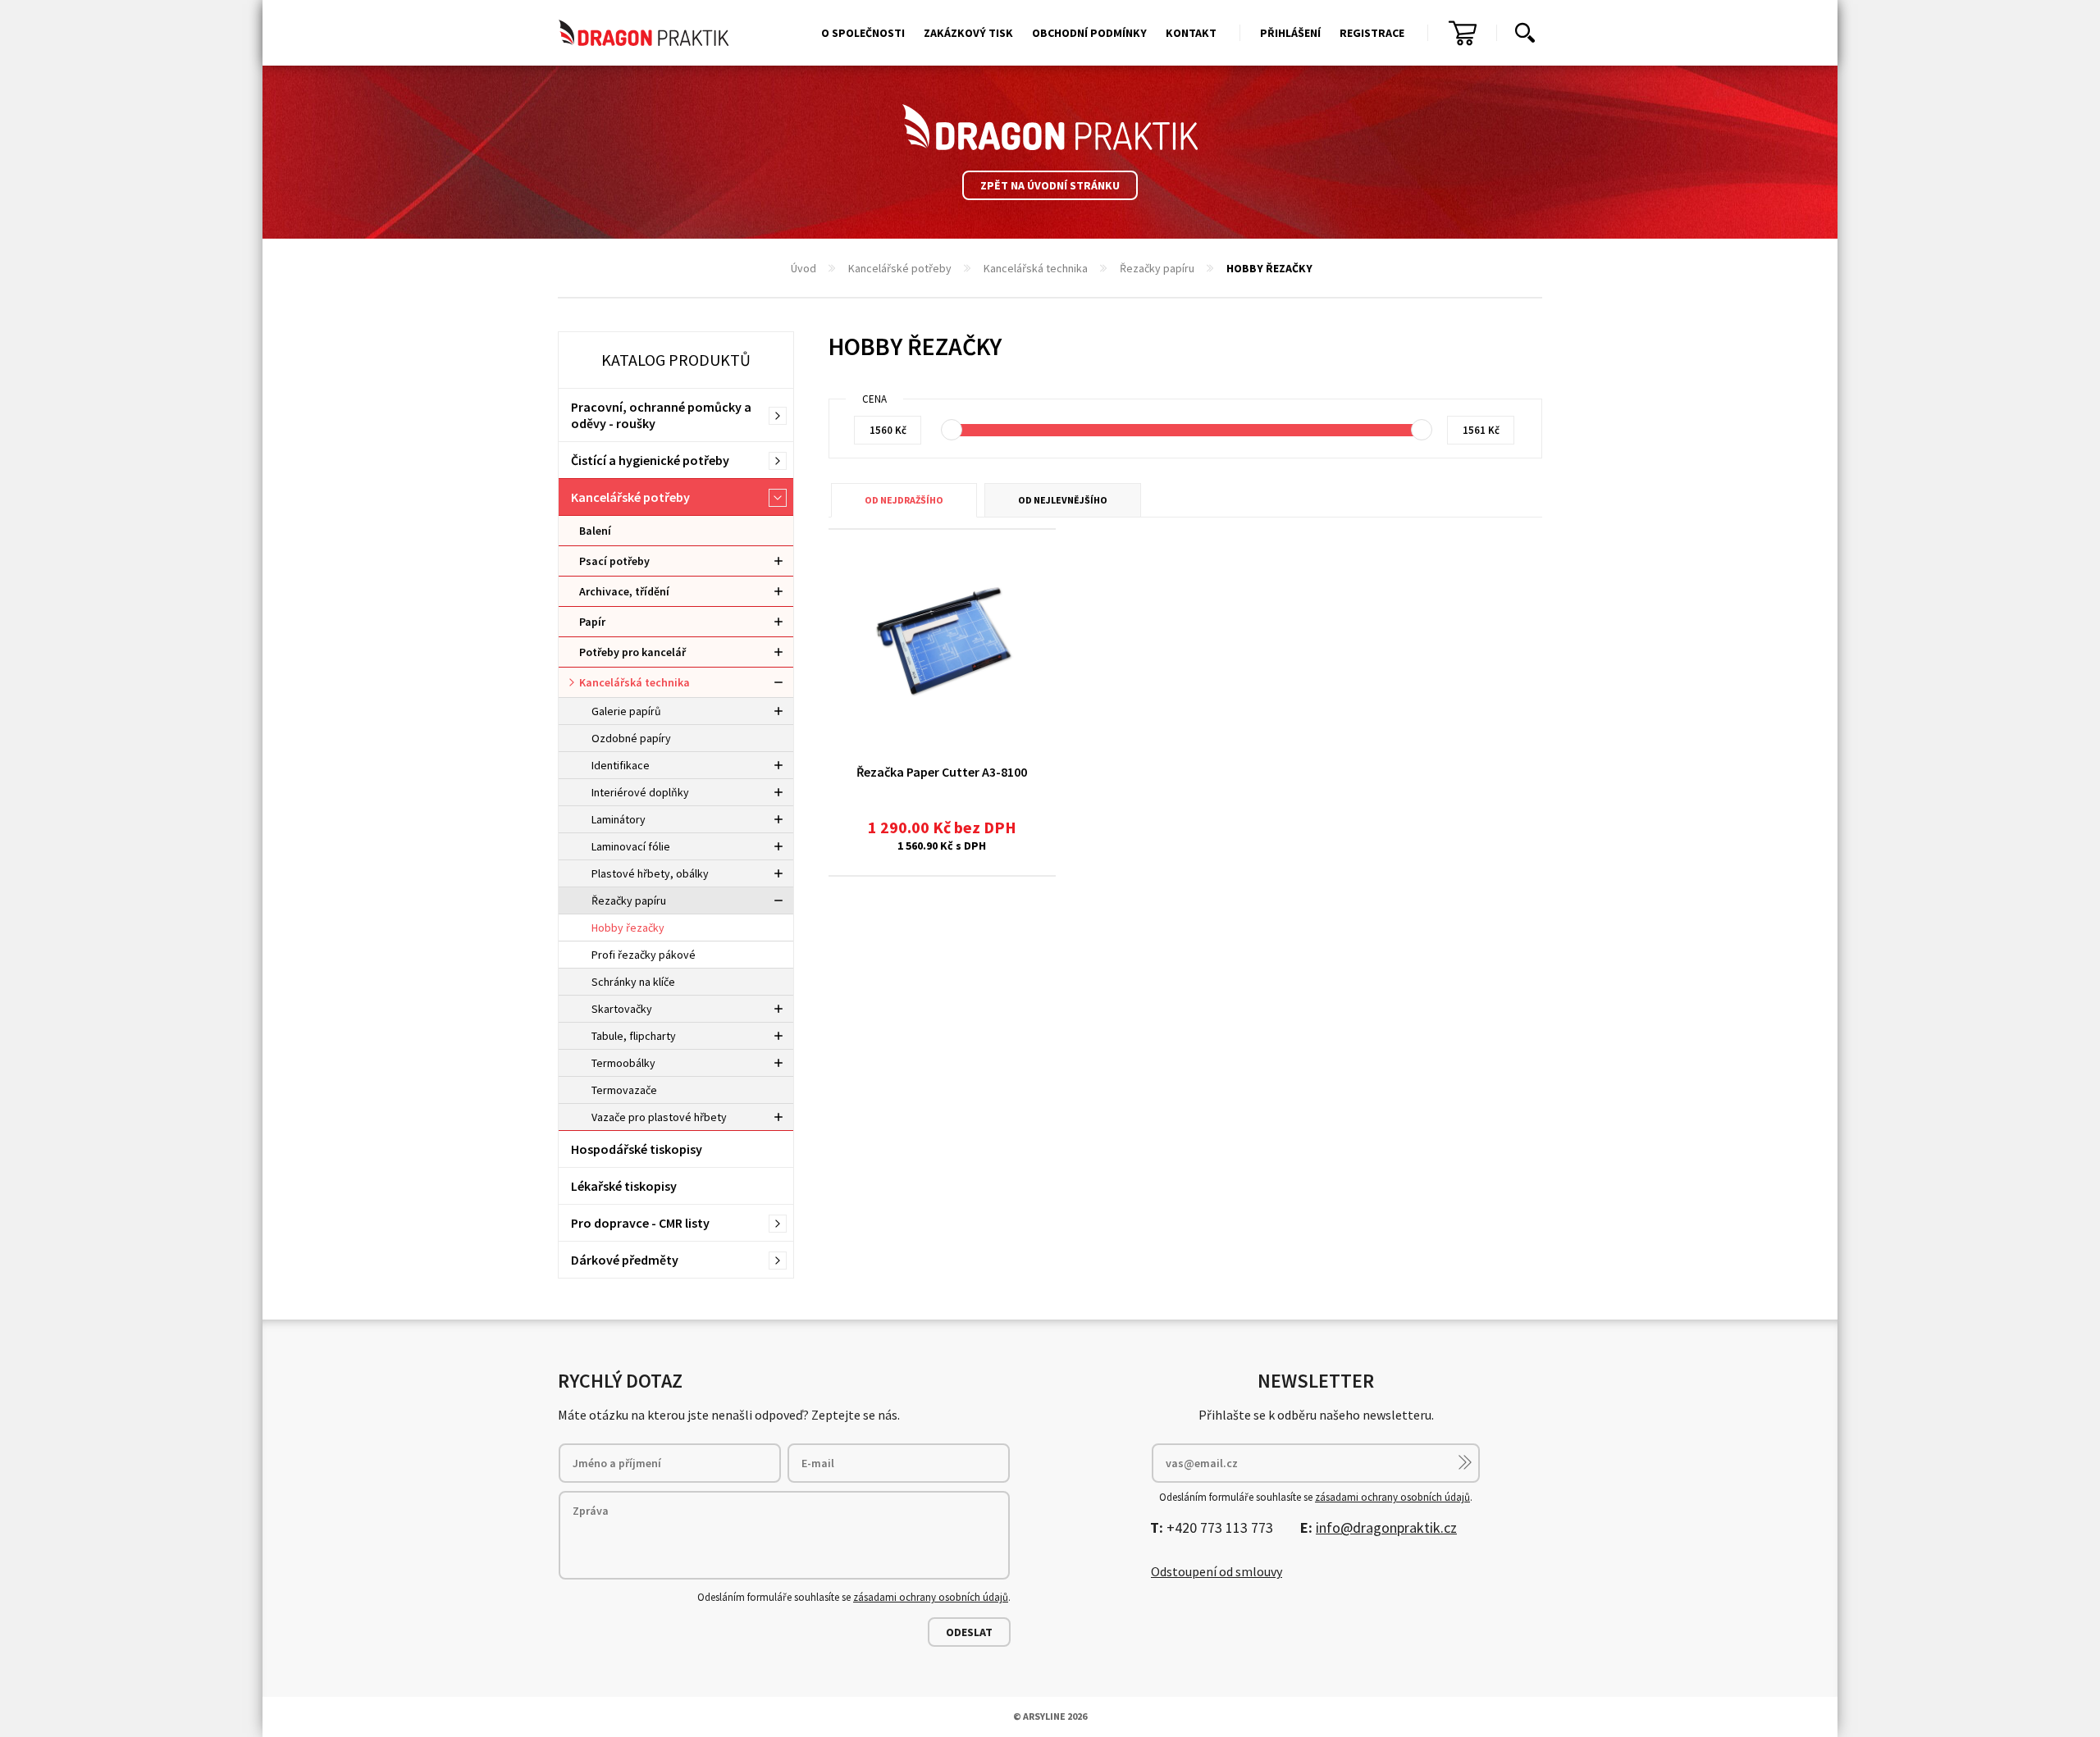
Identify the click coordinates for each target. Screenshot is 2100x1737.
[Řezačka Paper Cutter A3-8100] (942, 642)
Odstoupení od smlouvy (1217, 1571)
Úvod (803, 268)
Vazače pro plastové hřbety (659, 1117)
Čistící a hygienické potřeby (650, 460)
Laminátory (619, 819)
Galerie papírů (626, 711)
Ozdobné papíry (631, 738)
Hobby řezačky (628, 928)
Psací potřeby (614, 561)
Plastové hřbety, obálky (650, 873)
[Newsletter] (1465, 1462)
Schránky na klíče (633, 982)
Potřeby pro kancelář (632, 652)
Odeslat (969, 1632)
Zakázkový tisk (968, 33)
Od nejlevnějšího (1063, 500)
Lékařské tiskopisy (624, 1186)
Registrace (1372, 33)
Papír (592, 622)
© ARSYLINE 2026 (1050, 1716)
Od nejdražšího (904, 500)
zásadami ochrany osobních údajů (931, 1597)
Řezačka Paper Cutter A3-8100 (942, 772)
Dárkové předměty (625, 1260)
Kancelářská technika (1036, 268)
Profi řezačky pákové (644, 955)
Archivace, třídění (624, 591)
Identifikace (621, 765)
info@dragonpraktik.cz (1386, 1527)
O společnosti (863, 33)
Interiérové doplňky (640, 792)
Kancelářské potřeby (900, 268)
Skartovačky (622, 1009)
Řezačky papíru (1157, 268)
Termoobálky (623, 1063)
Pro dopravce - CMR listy (640, 1223)
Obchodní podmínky (1089, 33)
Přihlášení (1290, 33)
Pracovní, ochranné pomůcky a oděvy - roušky (661, 415)
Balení (595, 531)
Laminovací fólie (631, 846)
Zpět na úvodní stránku (1050, 185)
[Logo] (1050, 127)
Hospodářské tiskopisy (637, 1149)
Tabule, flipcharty (634, 1036)
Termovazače (624, 1090)
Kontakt (1191, 33)
